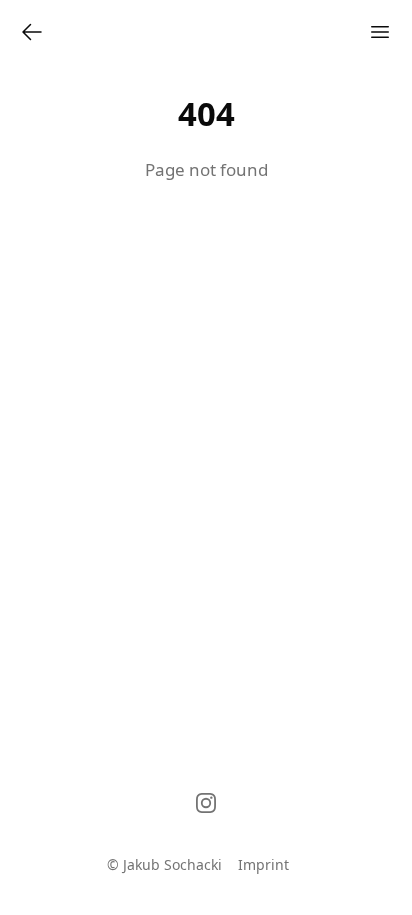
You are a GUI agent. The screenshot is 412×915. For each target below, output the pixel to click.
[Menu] (380, 32)
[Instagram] (206, 803)
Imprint (263, 864)
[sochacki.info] (32, 32)
